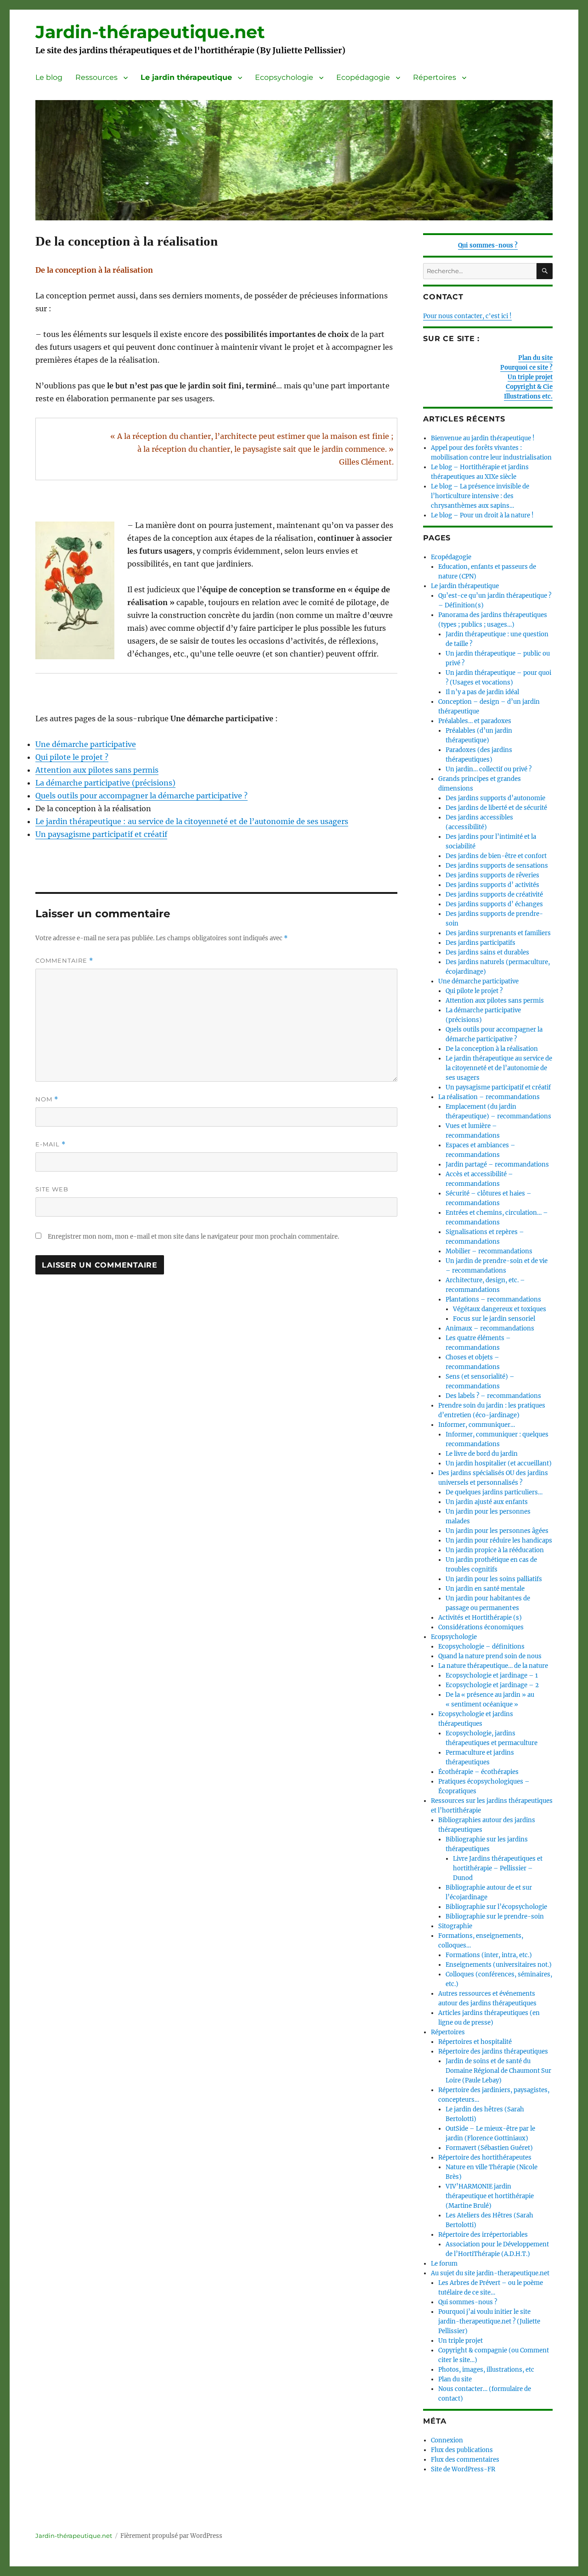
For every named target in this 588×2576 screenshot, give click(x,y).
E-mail (51, 1144)
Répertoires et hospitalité (475, 2042)
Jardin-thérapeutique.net (150, 32)
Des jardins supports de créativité (494, 895)
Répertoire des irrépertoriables (483, 2235)
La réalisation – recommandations (489, 1097)
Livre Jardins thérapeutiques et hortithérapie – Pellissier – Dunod (498, 1868)
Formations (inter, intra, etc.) (489, 1955)
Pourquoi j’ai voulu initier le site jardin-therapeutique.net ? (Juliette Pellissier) (489, 2321)
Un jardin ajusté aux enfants (487, 1502)
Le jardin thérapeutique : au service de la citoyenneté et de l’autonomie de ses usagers (192, 821)
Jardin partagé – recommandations (497, 1165)
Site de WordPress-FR (463, 2469)
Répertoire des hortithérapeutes (485, 2158)
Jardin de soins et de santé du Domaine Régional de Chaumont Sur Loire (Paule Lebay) (498, 2071)
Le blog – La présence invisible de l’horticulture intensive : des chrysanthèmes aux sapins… (480, 496)
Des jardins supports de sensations (497, 866)
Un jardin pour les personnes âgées (497, 1531)
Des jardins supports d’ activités (492, 885)
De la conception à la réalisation (492, 1049)
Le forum (444, 2264)
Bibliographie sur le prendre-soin (495, 1917)
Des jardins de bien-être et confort (496, 856)
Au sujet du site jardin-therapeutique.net (490, 2273)
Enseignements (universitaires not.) (499, 1965)
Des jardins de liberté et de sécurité (496, 808)
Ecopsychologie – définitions (481, 1647)
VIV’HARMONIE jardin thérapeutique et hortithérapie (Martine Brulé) (490, 2196)
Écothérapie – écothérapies (478, 1772)
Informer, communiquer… (477, 1425)
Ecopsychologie (284, 77)
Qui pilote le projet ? (72, 757)
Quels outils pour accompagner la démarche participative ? (141, 796)
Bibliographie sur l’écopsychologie (496, 1907)
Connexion (447, 2440)
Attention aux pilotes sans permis (97, 770)
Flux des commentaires (465, 2460)
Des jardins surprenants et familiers (498, 933)
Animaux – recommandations (490, 1328)
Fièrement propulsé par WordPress (171, 2536)
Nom (47, 1099)
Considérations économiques (481, 1627)
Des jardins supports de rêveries (492, 875)
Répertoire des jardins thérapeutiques (493, 2051)
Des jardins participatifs (481, 943)
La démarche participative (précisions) (105, 783)
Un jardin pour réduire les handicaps (499, 1541)
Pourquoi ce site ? (526, 368)
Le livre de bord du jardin (482, 1454)
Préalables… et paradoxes (475, 721)
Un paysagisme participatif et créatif (101, 834)
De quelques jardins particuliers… (494, 1492)
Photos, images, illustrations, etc (486, 2370)
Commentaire (64, 961)
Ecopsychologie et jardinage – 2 (492, 1685)
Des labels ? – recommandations (493, 1396)
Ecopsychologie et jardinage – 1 (492, 1675)
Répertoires (435, 77)
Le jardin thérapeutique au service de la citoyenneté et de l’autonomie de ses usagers (499, 1068)
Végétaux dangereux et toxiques (500, 1309)
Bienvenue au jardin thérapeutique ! (483, 438)
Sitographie (455, 1926)
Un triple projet (530, 377)
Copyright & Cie (529, 387)
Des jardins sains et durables (487, 952)
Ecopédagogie (363, 77)
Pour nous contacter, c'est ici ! (467, 316)
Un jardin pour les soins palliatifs (494, 1579)
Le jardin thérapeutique (186, 77)
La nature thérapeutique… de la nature (493, 1666)
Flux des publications (462, 2450)
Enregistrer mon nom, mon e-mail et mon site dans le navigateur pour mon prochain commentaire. (193, 1237)
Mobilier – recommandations (489, 1251)
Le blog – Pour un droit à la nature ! (482, 515)
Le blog (49, 77)
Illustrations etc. (528, 396)
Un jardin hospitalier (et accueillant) (499, 1463)
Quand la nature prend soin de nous (490, 1656)
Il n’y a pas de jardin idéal (482, 692)
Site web (52, 1189)
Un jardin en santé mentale (485, 1589)
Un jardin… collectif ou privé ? (489, 769)
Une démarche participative (86, 744)
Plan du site (535, 358)
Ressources (96, 77)
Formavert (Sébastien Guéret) (489, 2148)
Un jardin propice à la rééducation (495, 1550)
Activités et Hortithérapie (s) (480, 1618)
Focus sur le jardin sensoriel (494, 1319)
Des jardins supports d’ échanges (494, 904)
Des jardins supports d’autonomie (495, 798)
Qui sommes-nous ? (488, 245)
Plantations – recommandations (493, 1299)
